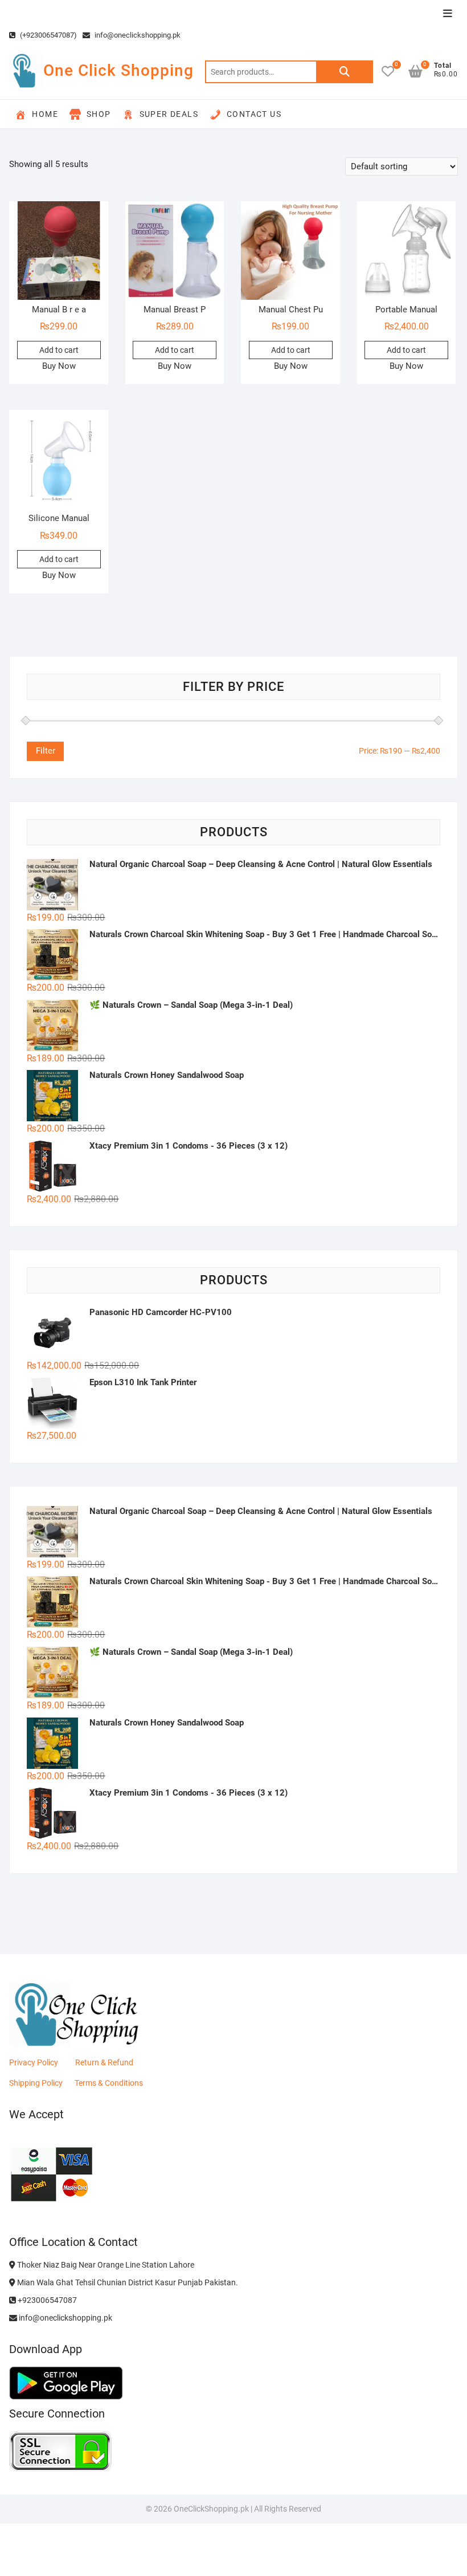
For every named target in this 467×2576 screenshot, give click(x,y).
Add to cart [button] (59, 350)
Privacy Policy (34, 2062)
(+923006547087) (48, 35)
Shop (99, 114)
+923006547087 (46, 2300)
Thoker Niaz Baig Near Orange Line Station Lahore (105, 2265)
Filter (46, 751)
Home (45, 114)
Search (345, 72)
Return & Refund (104, 2062)
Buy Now (59, 366)
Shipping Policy (36, 2083)
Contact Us (254, 114)
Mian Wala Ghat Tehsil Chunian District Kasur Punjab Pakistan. (127, 2282)
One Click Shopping (118, 70)
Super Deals (169, 114)
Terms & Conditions (109, 2083)
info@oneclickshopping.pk (137, 35)
